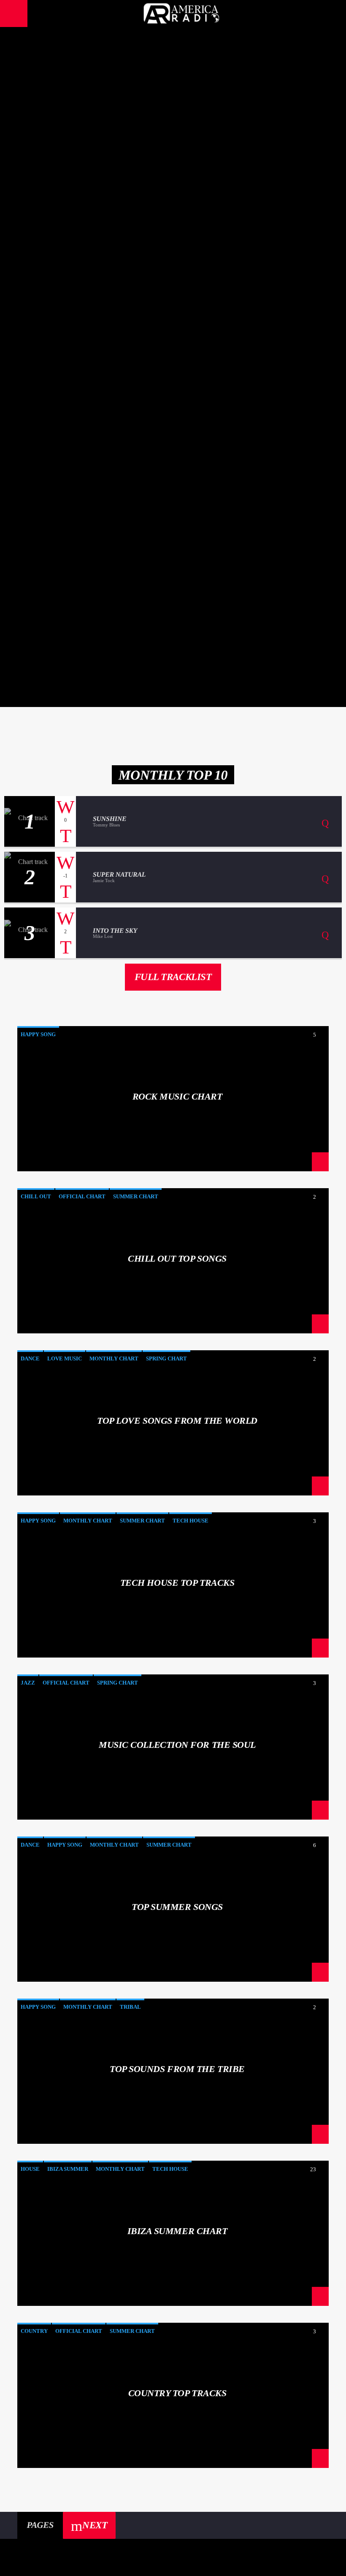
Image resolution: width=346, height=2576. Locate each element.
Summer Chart (136, 1196)
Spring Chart (166, 1358)
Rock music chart (173, 119)
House (30, 2169)
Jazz (28, 1683)
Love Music (65, 1358)
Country (34, 2331)
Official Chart (82, 1196)
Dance (30, 1358)
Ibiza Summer (68, 2169)
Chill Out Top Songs (173, 252)
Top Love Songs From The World (173, 385)
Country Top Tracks (177, 2393)
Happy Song (38, 1034)
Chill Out (36, 1196)
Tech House (191, 1521)
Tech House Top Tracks (173, 517)
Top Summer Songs (177, 1907)
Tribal (130, 2007)
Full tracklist (173, 977)
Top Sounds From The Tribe (177, 2069)
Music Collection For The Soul (173, 650)
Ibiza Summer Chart (177, 2231)
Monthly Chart (114, 1358)
